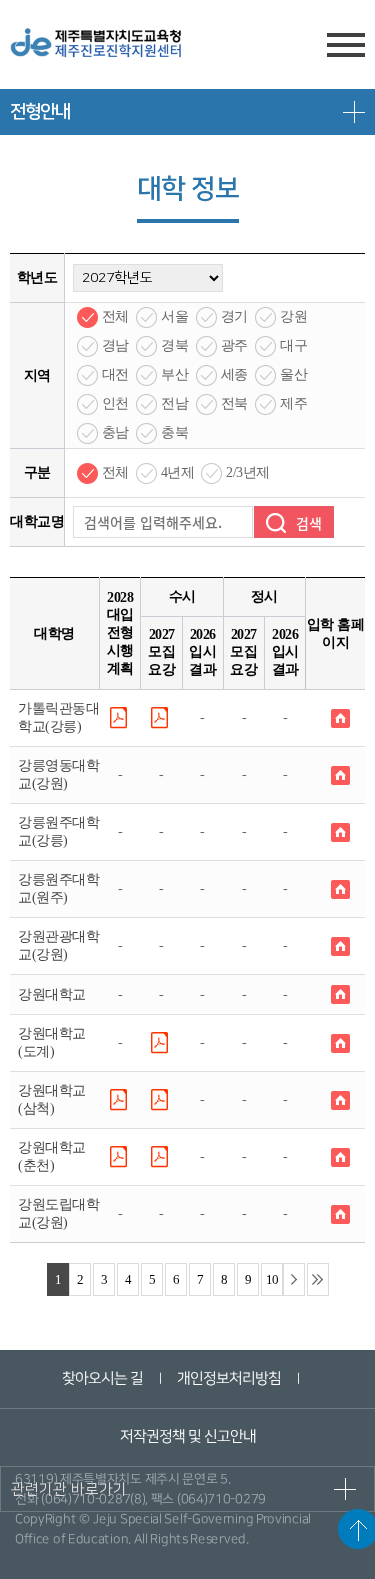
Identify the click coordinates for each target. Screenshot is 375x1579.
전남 (174, 403)
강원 (293, 316)
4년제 (178, 472)
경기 (234, 316)
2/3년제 (248, 472)
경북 (174, 345)
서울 (174, 316)
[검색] (294, 522)
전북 (234, 403)
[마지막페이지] (318, 1279)
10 (272, 1280)
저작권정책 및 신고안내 (187, 1436)
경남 (115, 345)
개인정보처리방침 (229, 1378)
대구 (293, 345)
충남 (115, 432)
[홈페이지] (340, 716)
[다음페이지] (294, 1279)
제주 (293, 403)
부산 (174, 374)
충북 (174, 432)
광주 (234, 345)
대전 (115, 374)
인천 (115, 403)
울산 (293, 374)
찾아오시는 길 (102, 1378)
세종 (234, 374)
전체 (115, 316)
